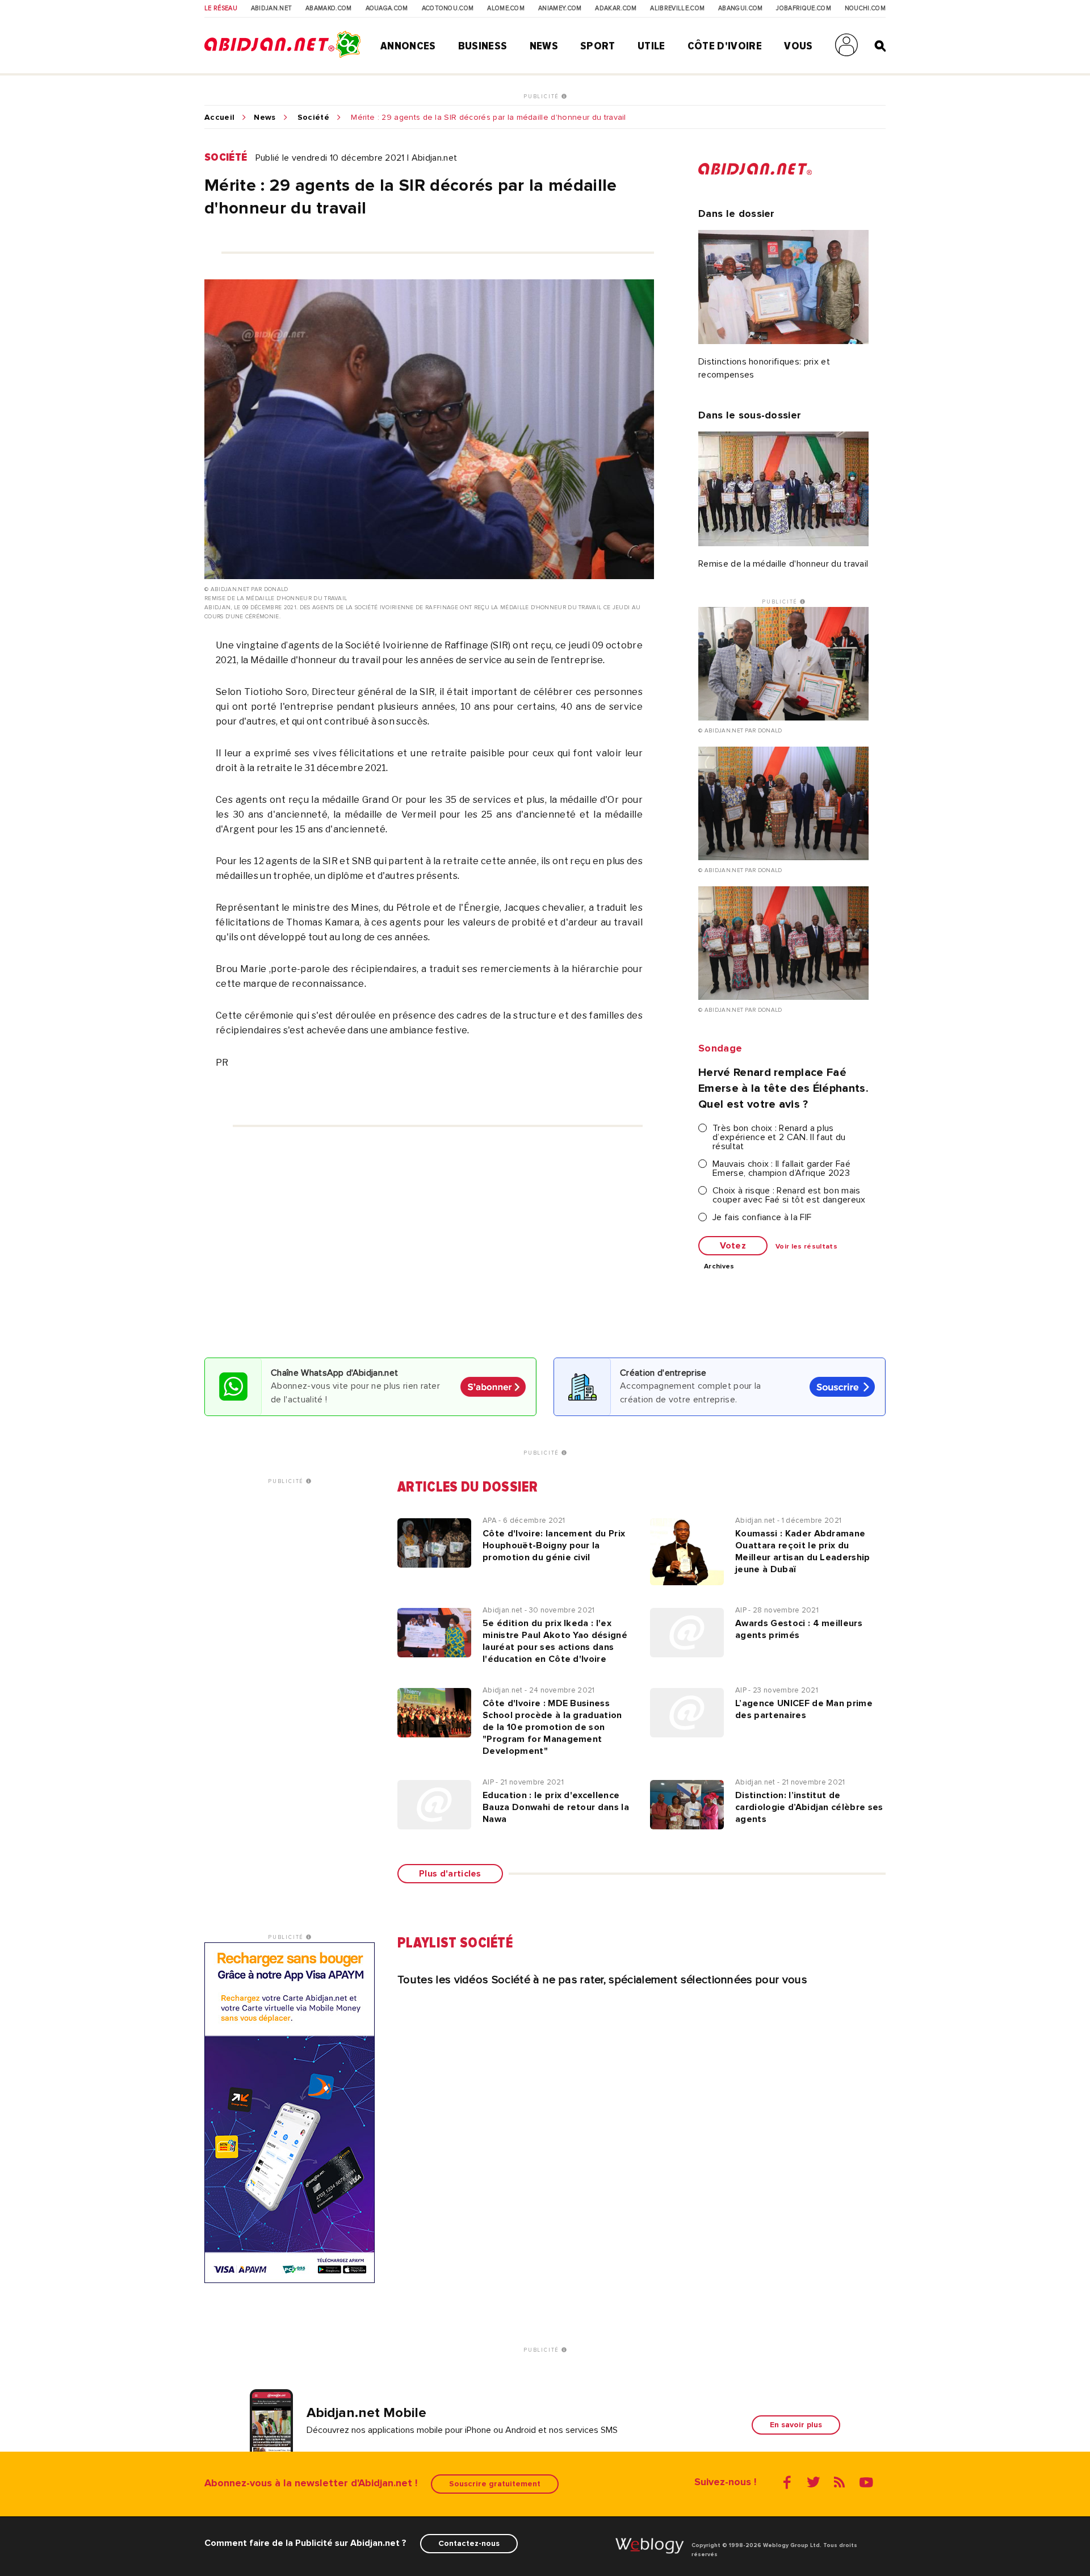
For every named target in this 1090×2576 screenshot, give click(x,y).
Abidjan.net (272, 9)
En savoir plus (796, 2425)
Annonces (408, 46)
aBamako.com (329, 9)
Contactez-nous (469, 2543)
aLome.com (506, 9)
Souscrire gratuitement (495, 2484)
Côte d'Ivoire (725, 46)
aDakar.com (616, 9)
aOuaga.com (387, 9)
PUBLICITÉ (542, 97)
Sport (598, 46)
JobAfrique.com (803, 9)
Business (483, 46)
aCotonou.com (448, 9)
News (544, 46)
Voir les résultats (806, 1247)
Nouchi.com (865, 9)
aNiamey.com (560, 9)
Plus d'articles (450, 1874)
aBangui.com (741, 9)
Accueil (219, 118)
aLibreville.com (677, 9)
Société (313, 118)
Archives (719, 1267)
